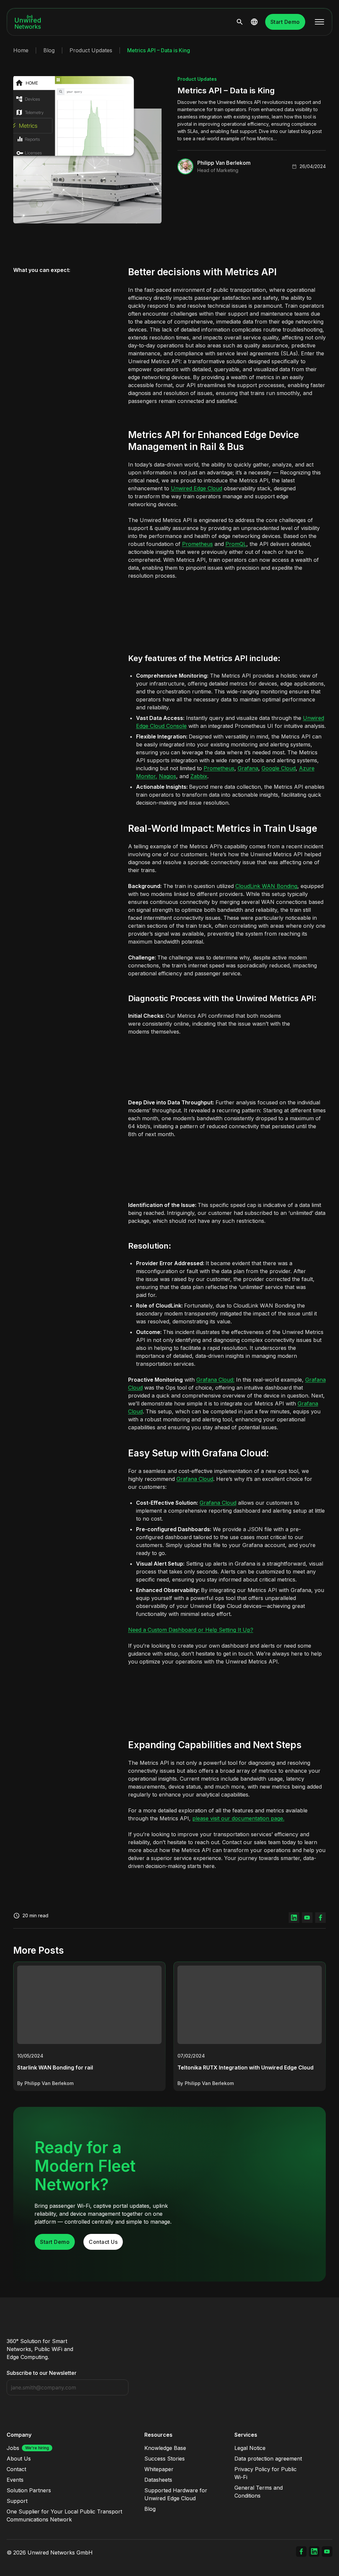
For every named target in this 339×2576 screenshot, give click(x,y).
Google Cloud (279, 768)
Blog (49, 50)
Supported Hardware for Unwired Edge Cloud (176, 2494)
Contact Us (103, 2242)
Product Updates (91, 50)
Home (21, 50)
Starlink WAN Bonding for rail (55, 2067)
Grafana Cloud (195, 1479)
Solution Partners (29, 2490)
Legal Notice (250, 2448)
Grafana (248, 768)
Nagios (168, 776)
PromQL (236, 544)
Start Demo (285, 22)
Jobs (13, 2448)
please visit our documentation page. (238, 1818)
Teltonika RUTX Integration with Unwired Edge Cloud (245, 2067)
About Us (19, 2459)
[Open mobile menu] (319, 22)
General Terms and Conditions (259, 2492)
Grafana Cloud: (215, 1380)
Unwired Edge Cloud (196, 488)
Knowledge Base (165, 2448)
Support (17, 2501)
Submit (122, 2388)
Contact (16, 2469)
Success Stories (165, 2459)
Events (15, 2480)
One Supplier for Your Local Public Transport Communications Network (64, 2515)
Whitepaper (159, 2469)
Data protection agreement (268, 2459)
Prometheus (197, 544)
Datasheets (158, 2480)
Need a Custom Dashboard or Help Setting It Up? (191, 1630)
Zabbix (199, 776)
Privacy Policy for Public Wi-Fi (266, 2473)
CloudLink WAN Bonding (266, 886)
